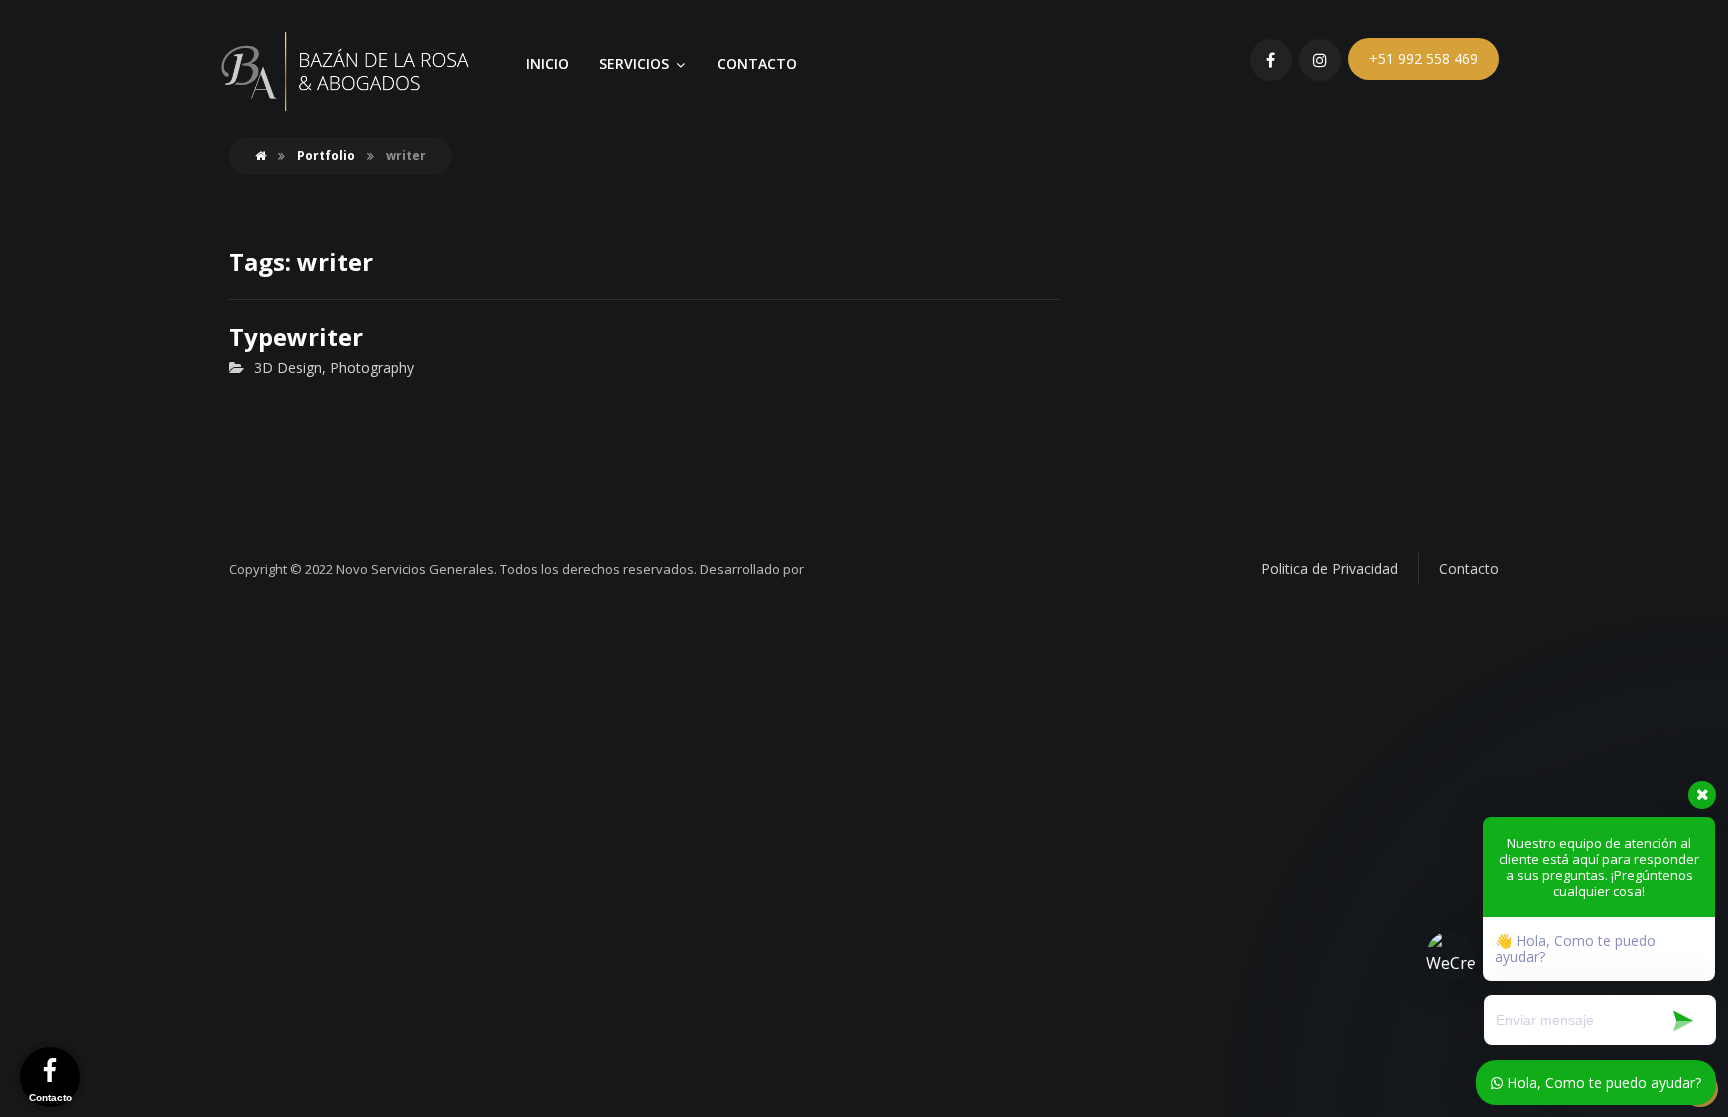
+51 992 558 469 (1423, 58)
